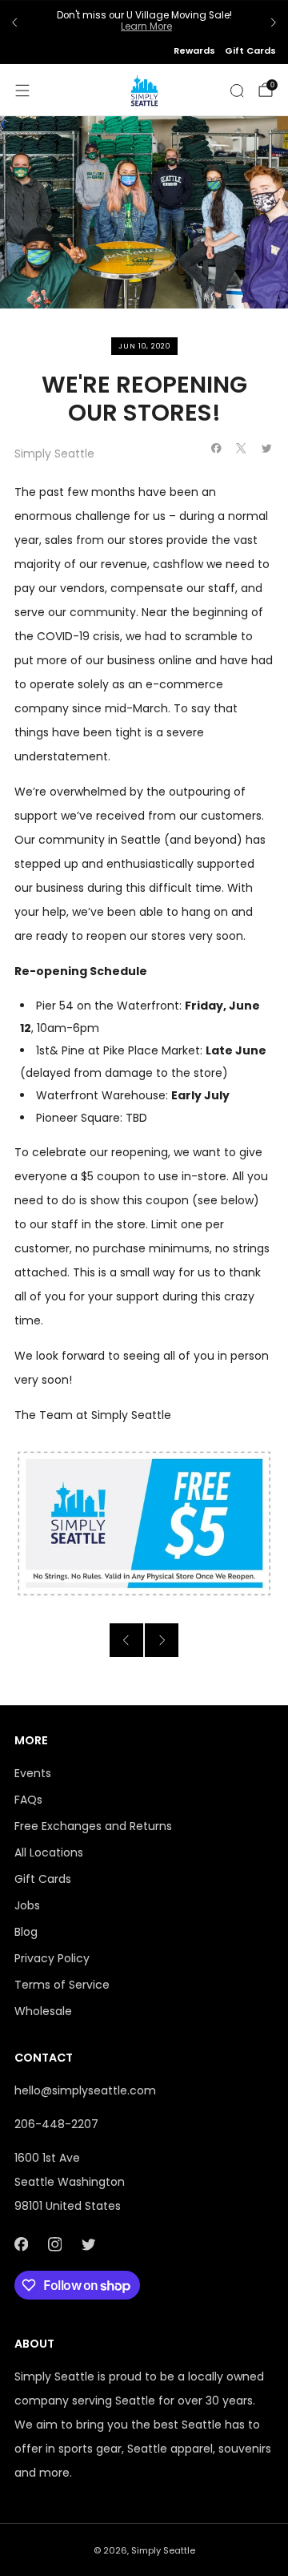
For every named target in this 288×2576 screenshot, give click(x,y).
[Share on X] (242, 449)
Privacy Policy (52, 1958)
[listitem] (144, 23)
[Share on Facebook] (217, 449)
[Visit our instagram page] (54, 2244)
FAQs (28, 1800)
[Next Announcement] (274, 22)
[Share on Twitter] (267, 449)
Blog (26, 1932)
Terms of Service (62, 1985)
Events (33, 1773)
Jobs (27, 1905)
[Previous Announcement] (14, 22)
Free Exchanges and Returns (93, 1826)
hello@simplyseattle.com (85, 2090)
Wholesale (43, 2011)
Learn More (146, 26)
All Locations (49, 1852)
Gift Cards (250, 50)
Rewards (194, 50)
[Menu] (22, 91)
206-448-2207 (56, 2124)
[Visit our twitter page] (88, 2244)
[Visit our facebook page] (21, 2244)
